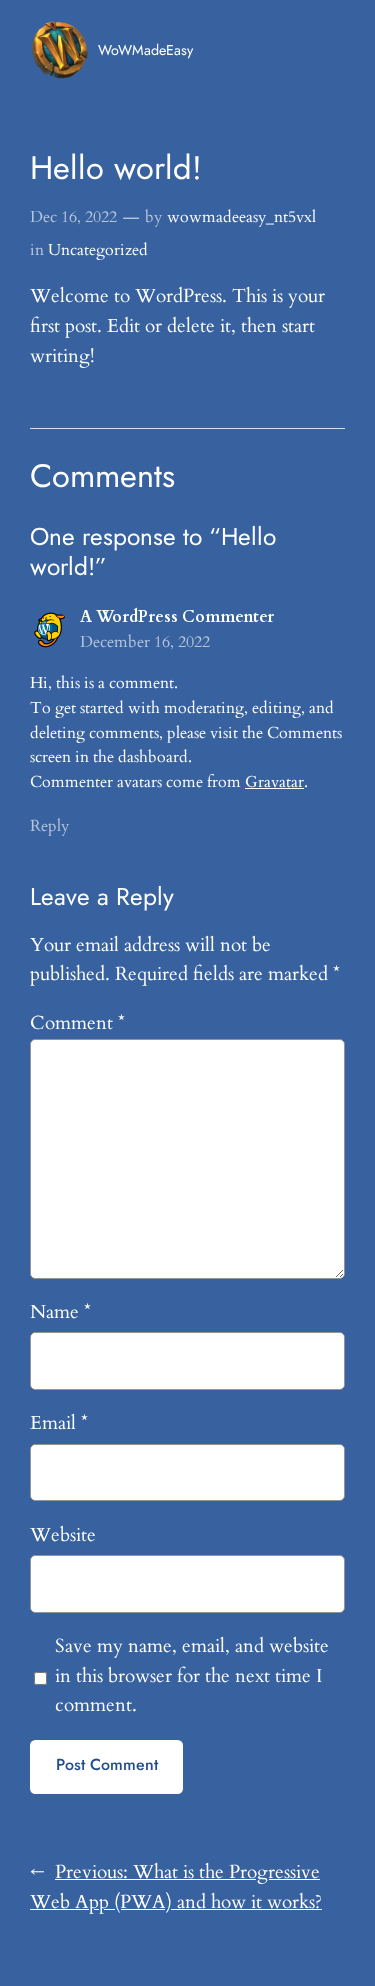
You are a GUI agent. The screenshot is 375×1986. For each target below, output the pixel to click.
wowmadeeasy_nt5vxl (241, 217)
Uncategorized (98, 250)
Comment (77, 1023)
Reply (49, 826)
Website (63, 1535)
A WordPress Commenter (177, 617)
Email (59, 1423)
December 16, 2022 (145, 642)
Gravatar (274, 782)
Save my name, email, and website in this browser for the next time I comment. (192, 1676)
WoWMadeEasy (145, 50)
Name (60, 1312)
